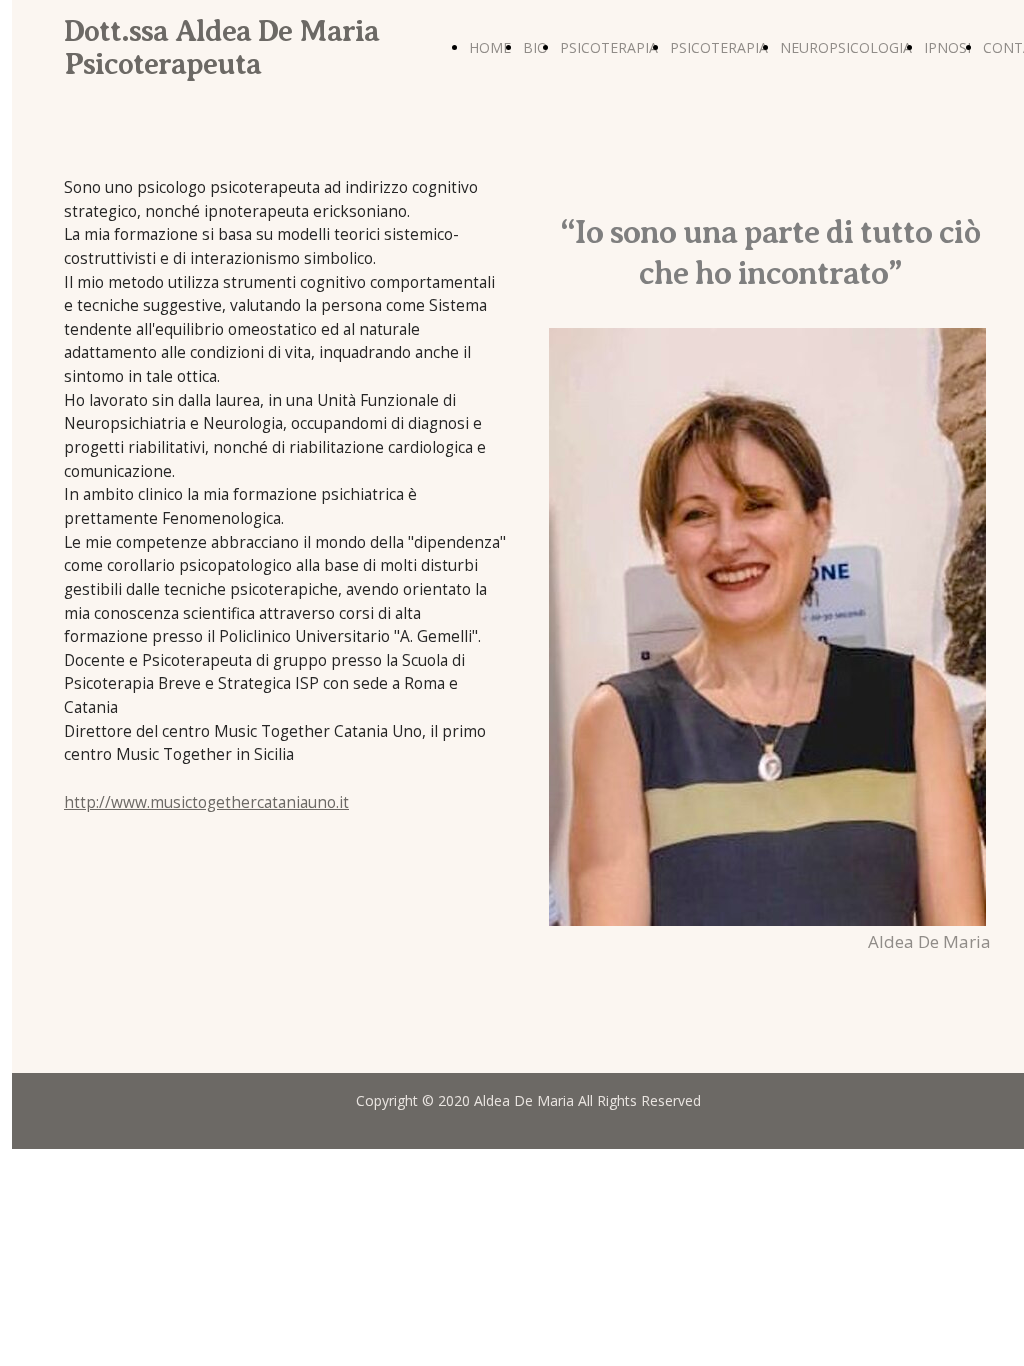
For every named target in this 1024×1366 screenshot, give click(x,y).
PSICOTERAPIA (609, 47)
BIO (535, 47)
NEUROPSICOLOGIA (846, 47)
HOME (490, 47)
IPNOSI (947, 47)
